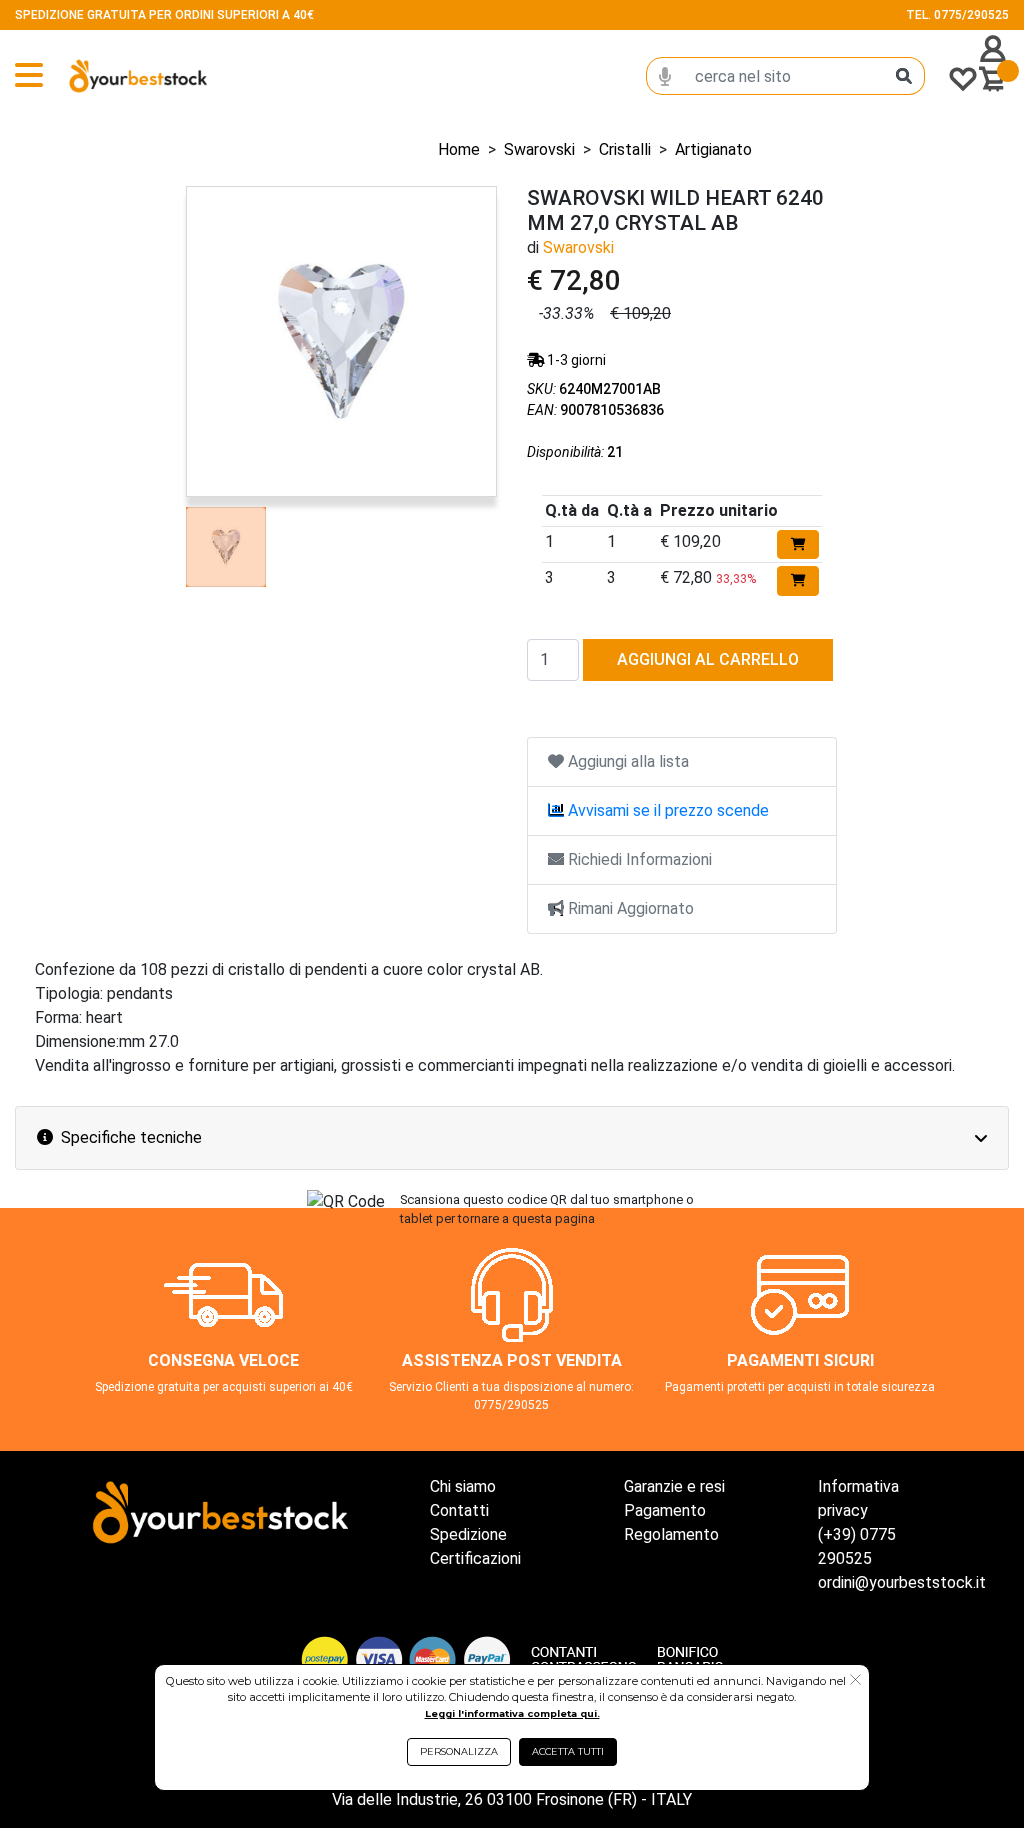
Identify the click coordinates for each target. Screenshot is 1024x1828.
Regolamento (671, 1534)
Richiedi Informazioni (638, 859)
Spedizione (468, 1534)
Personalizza (459, 1751)
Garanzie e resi (674, 1486)
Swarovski (539, 149)
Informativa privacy (858, 1498)
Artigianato (713, 149)
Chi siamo (463, 1486)
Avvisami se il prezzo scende (666, 810)
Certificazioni (475, 1558)
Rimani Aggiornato (629, 908)
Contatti (459, 1510)
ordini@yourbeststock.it (902, 1582)
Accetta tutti (568, 1751)
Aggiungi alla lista (626, 761)
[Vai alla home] (109, 76)
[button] (855, 1681)
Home (459, 149)
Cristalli (625, 149)
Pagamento (665, 1510)
